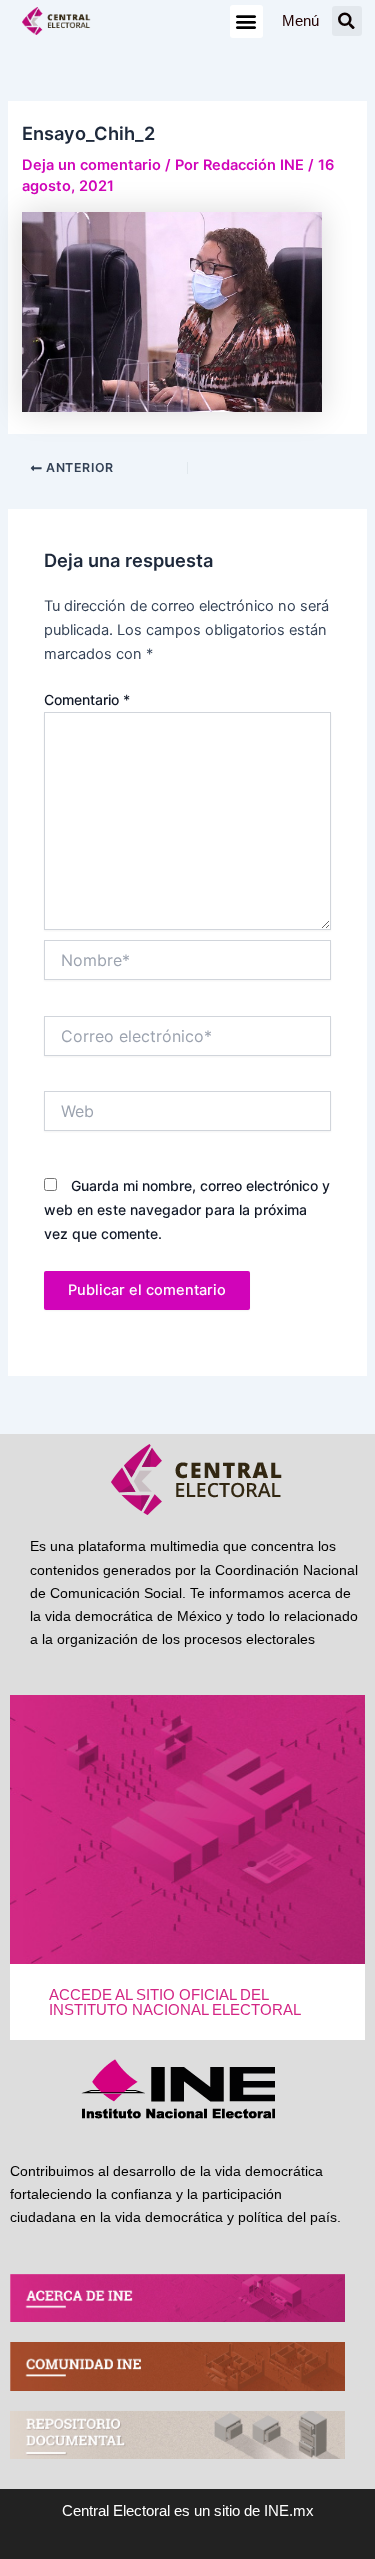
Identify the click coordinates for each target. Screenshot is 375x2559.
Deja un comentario (91, 165)
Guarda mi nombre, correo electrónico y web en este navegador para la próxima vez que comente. (187, 1209)
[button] (246, 21)
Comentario (87, 699)
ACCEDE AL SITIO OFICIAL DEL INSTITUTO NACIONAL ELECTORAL (175, 2002)
